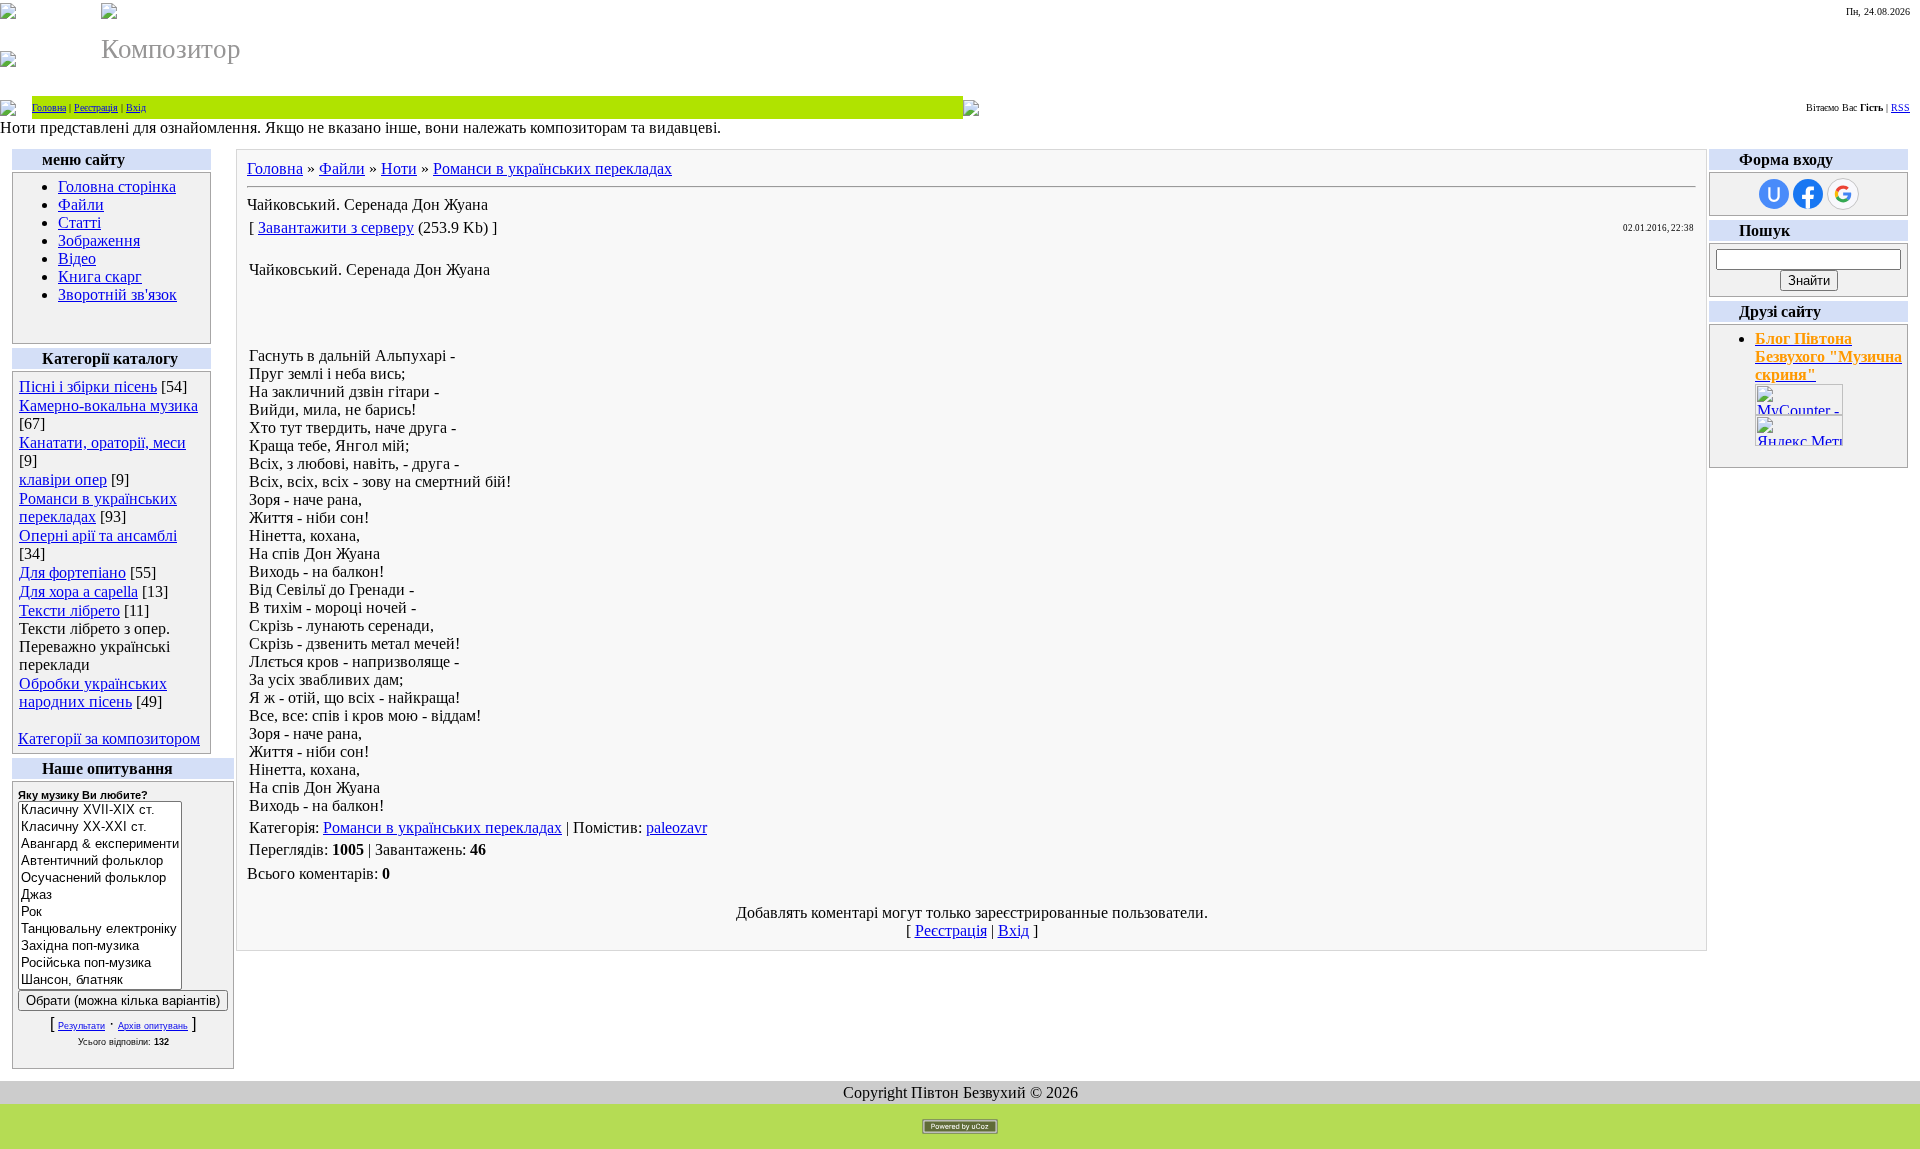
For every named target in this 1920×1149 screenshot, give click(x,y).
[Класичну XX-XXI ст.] (100, 827)
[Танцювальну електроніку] (100, 929)
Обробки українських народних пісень (93, 692)
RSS (1900, 107)
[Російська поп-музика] (100, 963)
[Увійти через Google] (1843, 194)
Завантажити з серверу (336, 227)
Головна (49, 107)
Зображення (99, 240)
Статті (79, 222)
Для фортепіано (72, 572)
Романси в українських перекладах (552, 168)
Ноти (399, 168)
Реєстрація (96, 107)
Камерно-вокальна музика (108, 405)
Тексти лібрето (69, 610)
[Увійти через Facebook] (1808, 194)
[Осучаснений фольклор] (100, 878)
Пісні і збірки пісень (88, 386)
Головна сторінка (117, 186)
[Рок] (100, 912)
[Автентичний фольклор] (100, 861)
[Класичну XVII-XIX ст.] (100, 810)
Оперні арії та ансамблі (98, 535)
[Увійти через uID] (1774, 194)
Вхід (136, 107)
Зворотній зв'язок (117, 294)
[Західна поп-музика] (100, 946)
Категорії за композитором (109, 738)
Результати (81, 1026)
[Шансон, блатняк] (100, 980)
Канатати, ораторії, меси (102, 442)
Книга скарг (100, 276)
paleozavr (676, 827)
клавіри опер (63, 479)
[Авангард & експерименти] (100, 844)
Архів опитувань (153, 1026)
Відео (77, 258)
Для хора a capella (78, 591)
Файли (81, 204)
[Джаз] (100, 895)
